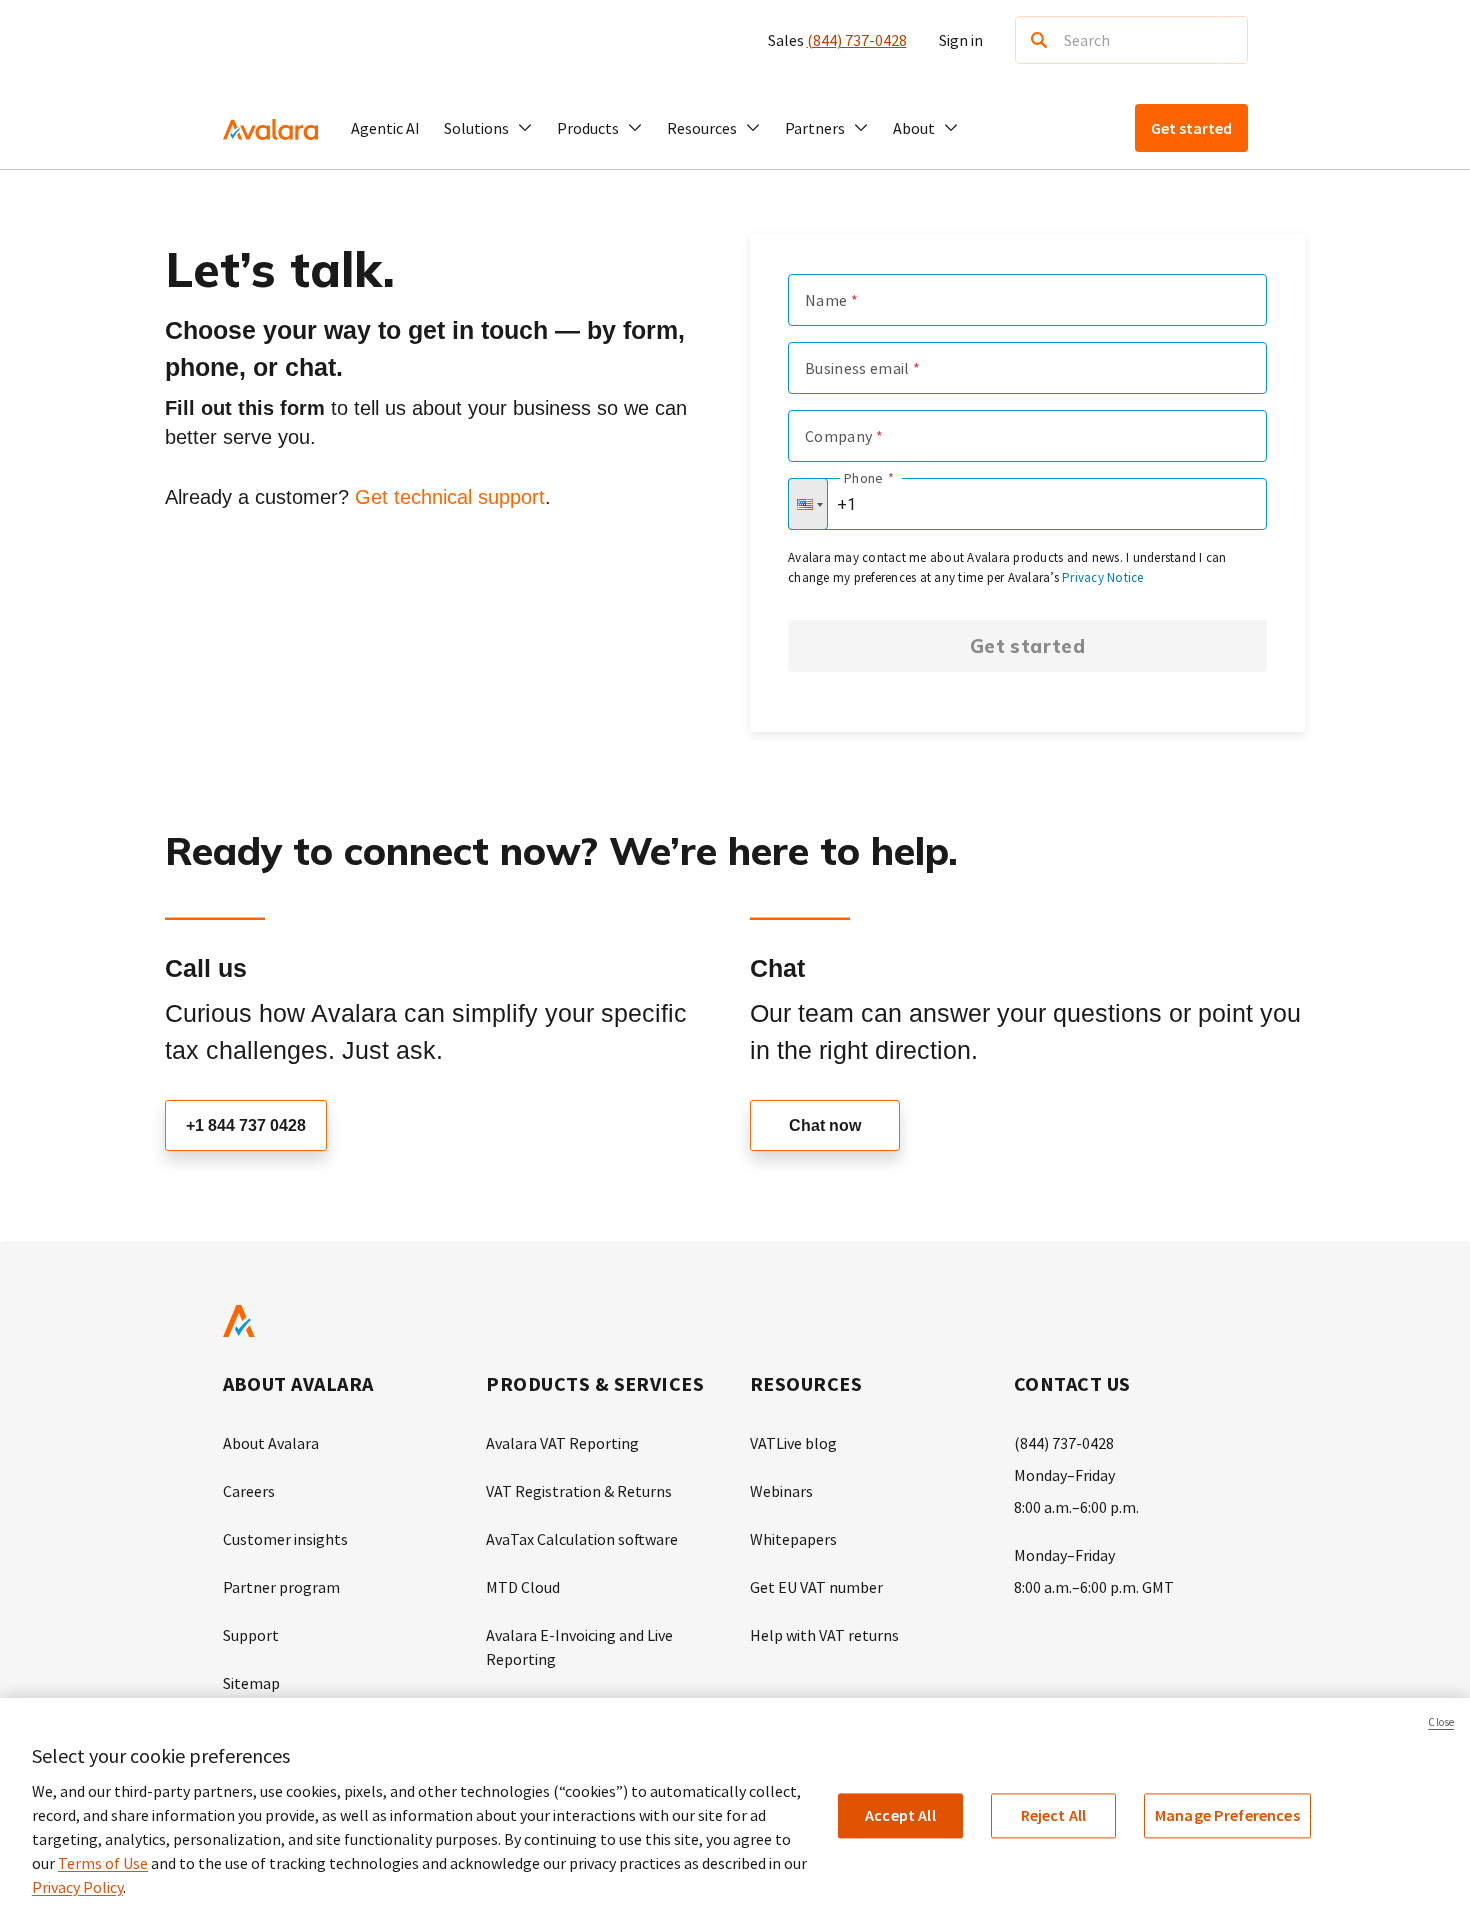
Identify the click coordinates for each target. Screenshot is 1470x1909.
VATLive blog (793, 1443)
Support (251, 1635)
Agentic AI (385, 128)
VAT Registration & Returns (579, 1491)
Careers (249, 1491)
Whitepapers (793, 1539)
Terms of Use (103, 1863)
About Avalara (271, 1443)
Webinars (781, 1491)
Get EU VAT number (816, 1587)
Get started (1027, 646)
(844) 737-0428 (857, 40)
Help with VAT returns (824, 1635)
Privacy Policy (77, 1887)
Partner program (281, 1587)
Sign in (961, 40)
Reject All (1054, 1815)
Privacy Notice (1103, 577)
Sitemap (251, 1683)
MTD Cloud (523, 1587)
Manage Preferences (1227, 1815)
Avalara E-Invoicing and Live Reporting (579, 1647)
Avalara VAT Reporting (562, 1443)
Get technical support (450, 497)
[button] (488, 128)
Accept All (900, 1815)
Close (1441, 1722)
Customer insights (285, 1539)
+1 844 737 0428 (246, 1125)
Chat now (825, 1125)
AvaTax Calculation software (582, 1539)
